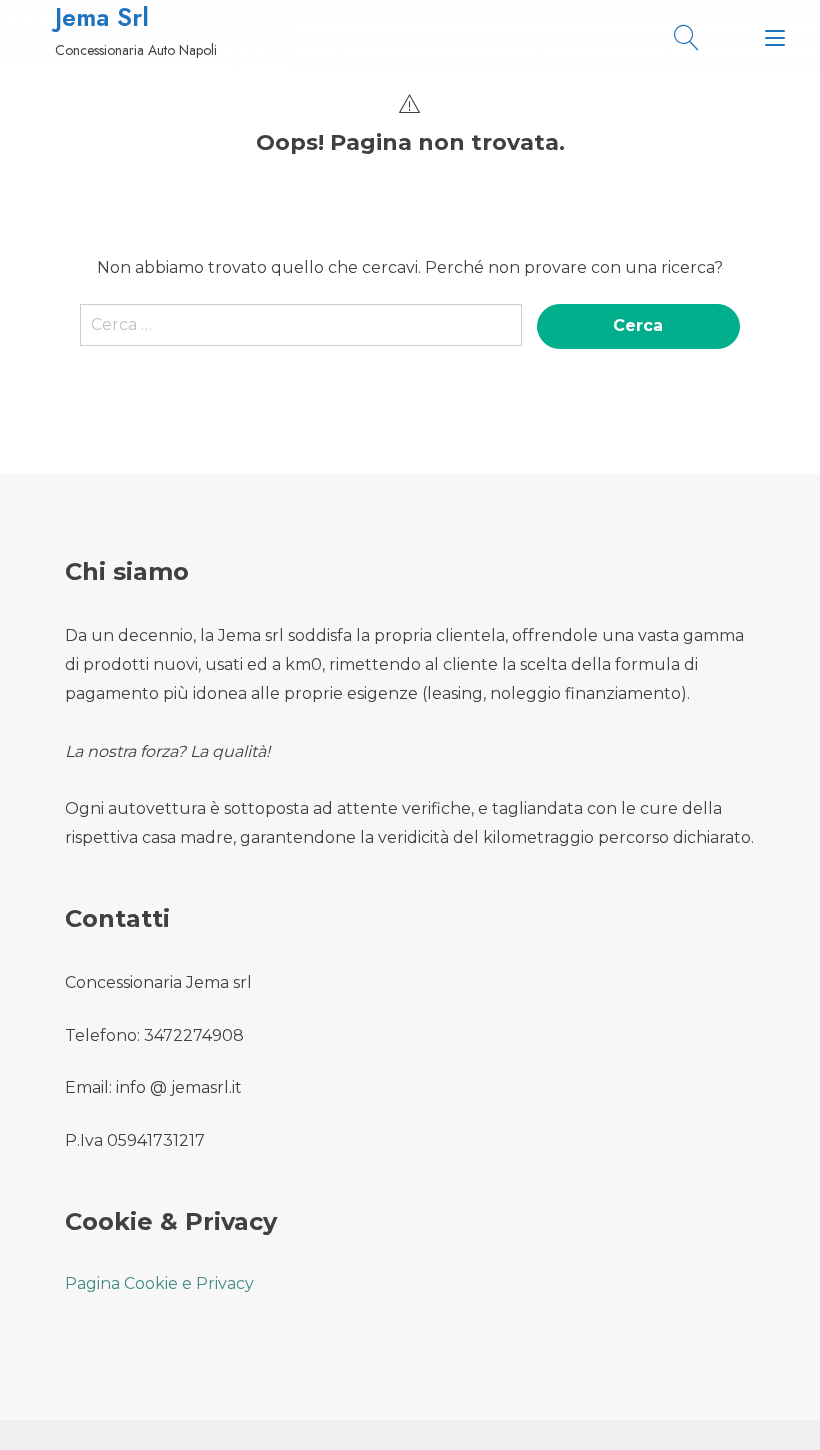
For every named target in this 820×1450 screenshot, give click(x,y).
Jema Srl (102, 17)
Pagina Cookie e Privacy (159, 1283)
